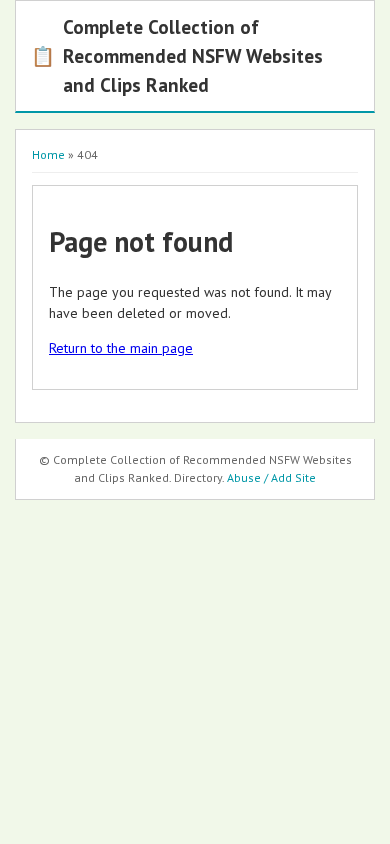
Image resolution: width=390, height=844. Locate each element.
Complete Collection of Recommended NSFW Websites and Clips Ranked (177, 55)
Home (48, 154)
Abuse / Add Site (271, 477)
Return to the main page (121, 348)
